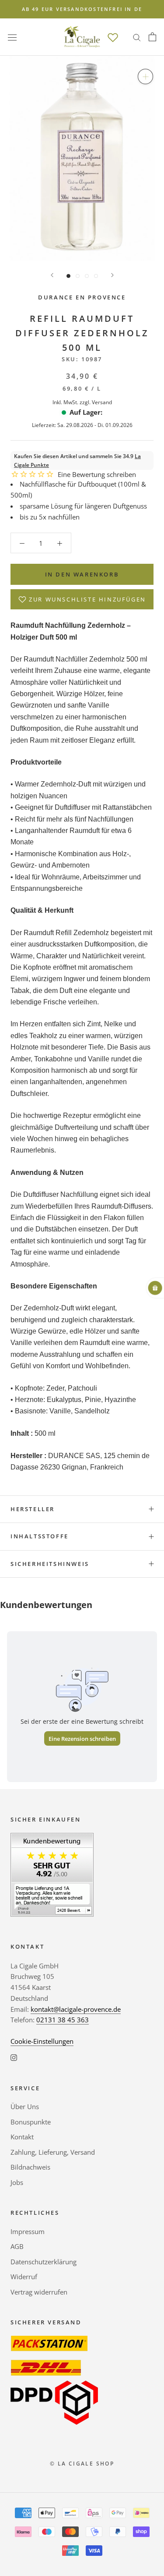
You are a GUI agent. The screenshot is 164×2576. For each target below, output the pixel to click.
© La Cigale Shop (82, 2464)
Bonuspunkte (31, 2122)
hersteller (33, 1509)
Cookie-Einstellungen (42, 2041)
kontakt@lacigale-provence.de (76, 2009)
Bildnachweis (30, 2167)
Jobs (17, 2182)
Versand (102, 402)
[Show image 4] (96, 276)
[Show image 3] (87, 276)
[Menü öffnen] (12, 37)
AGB (17, 2246)
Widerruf (24, 2277)
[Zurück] (52, 275)
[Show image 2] (78, 276)
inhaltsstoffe (40, 1536)
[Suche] (137, 37)
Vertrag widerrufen (39, 2292)
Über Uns (25, 2106)
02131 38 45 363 (63, 2020)
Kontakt (22, 2137)
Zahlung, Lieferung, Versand (53, 2152)
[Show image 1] (68, 276)
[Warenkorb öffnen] (152, 37)
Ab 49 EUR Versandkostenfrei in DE (82, 9)
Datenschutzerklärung (44, 2262)
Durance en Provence (82, 297)
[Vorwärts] (112, 275)
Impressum (28, 2231)
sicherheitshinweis (50, 1564)
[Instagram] (14, 2057)
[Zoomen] (145, 76)
